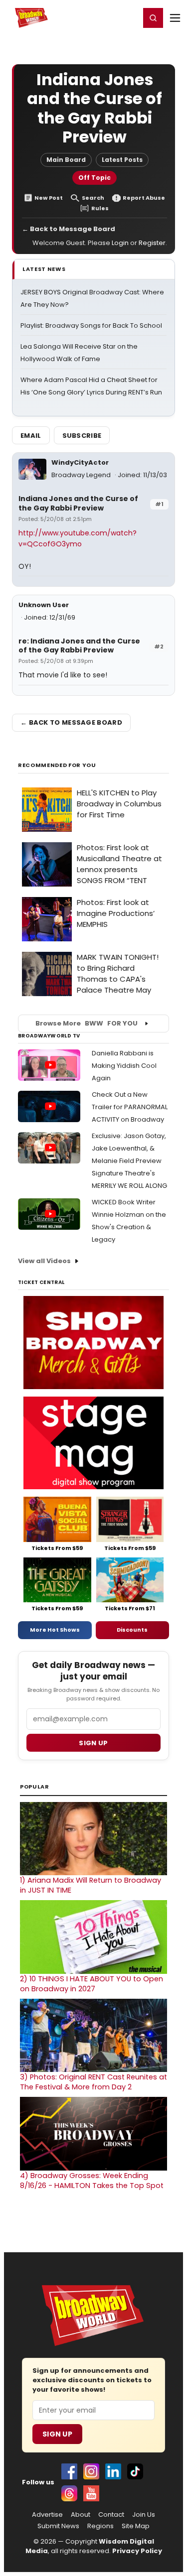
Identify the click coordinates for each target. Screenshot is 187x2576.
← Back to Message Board (69, 229)
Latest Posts (122, 160)
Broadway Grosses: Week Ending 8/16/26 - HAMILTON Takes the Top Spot (92, 2181)
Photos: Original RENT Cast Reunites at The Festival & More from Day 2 (93, 2082)
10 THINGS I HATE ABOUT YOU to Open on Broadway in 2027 (92, 1984)
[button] (153, 18)
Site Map (136, 2526)
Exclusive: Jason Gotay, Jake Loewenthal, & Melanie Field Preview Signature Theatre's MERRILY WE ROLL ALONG (129, 1161)
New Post (49, 198)
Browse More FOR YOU (87, 1023)
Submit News (58, 2526)
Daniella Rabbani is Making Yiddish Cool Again (124, 1066)
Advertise (47, 2515)
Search (93, 198)
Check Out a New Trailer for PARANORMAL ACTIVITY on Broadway (130, 1107)
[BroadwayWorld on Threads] (69, 2493)
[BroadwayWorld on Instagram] (91, 2471)
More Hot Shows (55, 1630)
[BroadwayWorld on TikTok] (135, 2471)
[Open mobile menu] (175, 18)
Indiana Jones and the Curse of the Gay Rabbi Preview (78, 503)
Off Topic (94, 178)
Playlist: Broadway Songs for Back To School (91, 325)
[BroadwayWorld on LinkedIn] (113, 2471)
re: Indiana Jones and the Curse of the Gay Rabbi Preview (79, 646)
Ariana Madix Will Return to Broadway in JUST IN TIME (91, 1885)
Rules (100, 208)
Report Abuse (144, 198)
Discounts (132, 1630)
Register (100, 17)
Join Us (144, 2515)
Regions (100, 2526)
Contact (111, 2515)
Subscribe (82, 436)
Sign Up (57, 2434)
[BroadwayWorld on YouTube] (91, 2493)
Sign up (93, 1743)
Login (128, 17)
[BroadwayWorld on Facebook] (69, 2471)
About (81, 2515)
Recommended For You (57, 765)
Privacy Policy (137, 2551)
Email (31, 436)
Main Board (66, 160)
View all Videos (44, 1261)
